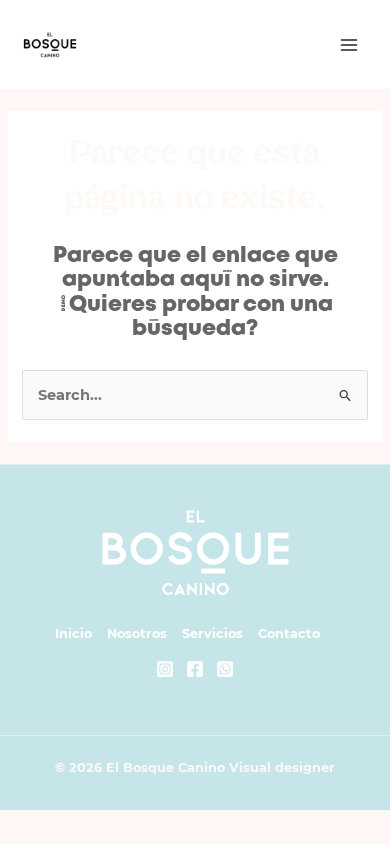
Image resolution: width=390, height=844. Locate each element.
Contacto (289, 633)
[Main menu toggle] (349, 45)
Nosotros (137, 633)
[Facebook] (195, 669)
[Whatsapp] (225, 669)
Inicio (73, 633)
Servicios (212, 633)
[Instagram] (165, 669)
